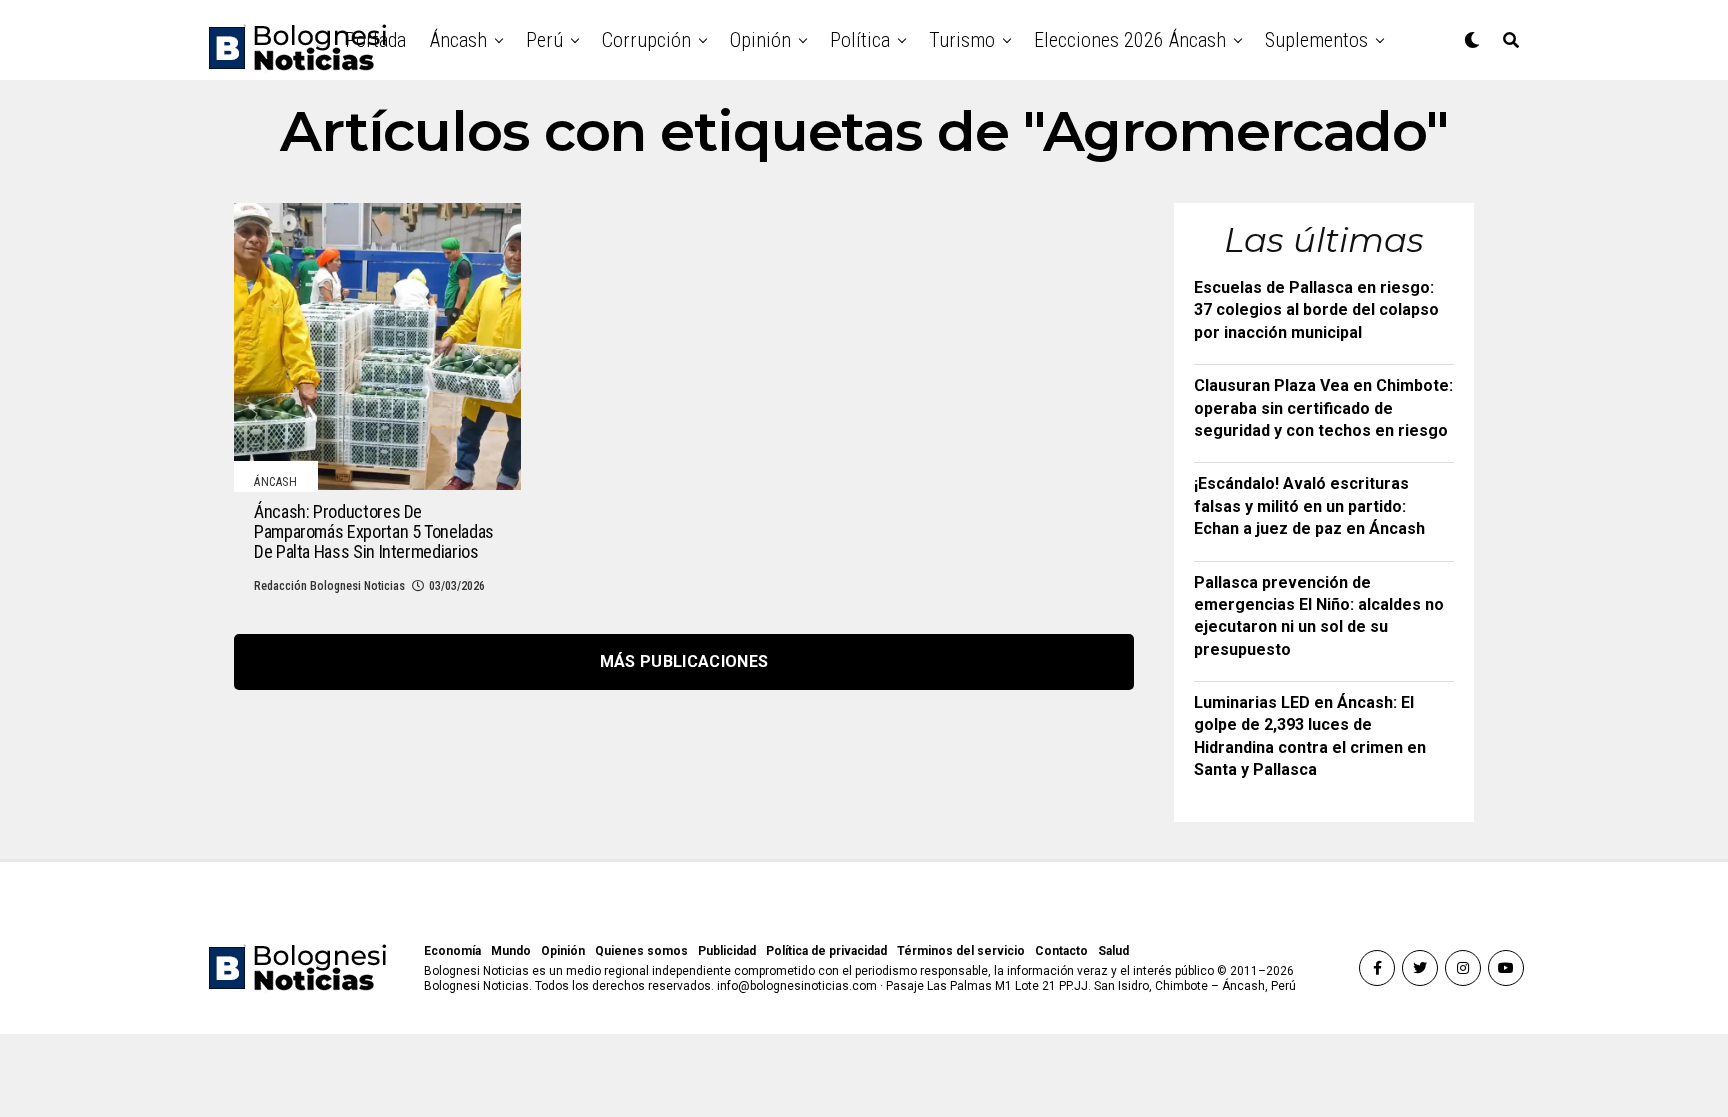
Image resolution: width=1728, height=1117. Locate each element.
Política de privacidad (826, 951)
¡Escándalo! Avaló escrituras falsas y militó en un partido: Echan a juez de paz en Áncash (1309, 506)
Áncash (458, 40)
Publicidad (727, 951)
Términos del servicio (961, 951)
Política (860, 40)
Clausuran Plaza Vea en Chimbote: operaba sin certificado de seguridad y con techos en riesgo (1323, 408)
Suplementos (1316, 40)
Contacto (1061, 951)
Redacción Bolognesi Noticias (329, 586)
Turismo (962, 40)
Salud (1113, 951)
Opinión (760, 40)
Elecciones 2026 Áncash (1130, 40)
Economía (452, 951)
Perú (544, 40)
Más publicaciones (684, 661)
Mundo (511, 951)
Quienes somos (641, 951)
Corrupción (646, 40)
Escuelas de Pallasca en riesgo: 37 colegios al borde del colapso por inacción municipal (1316, 310)
